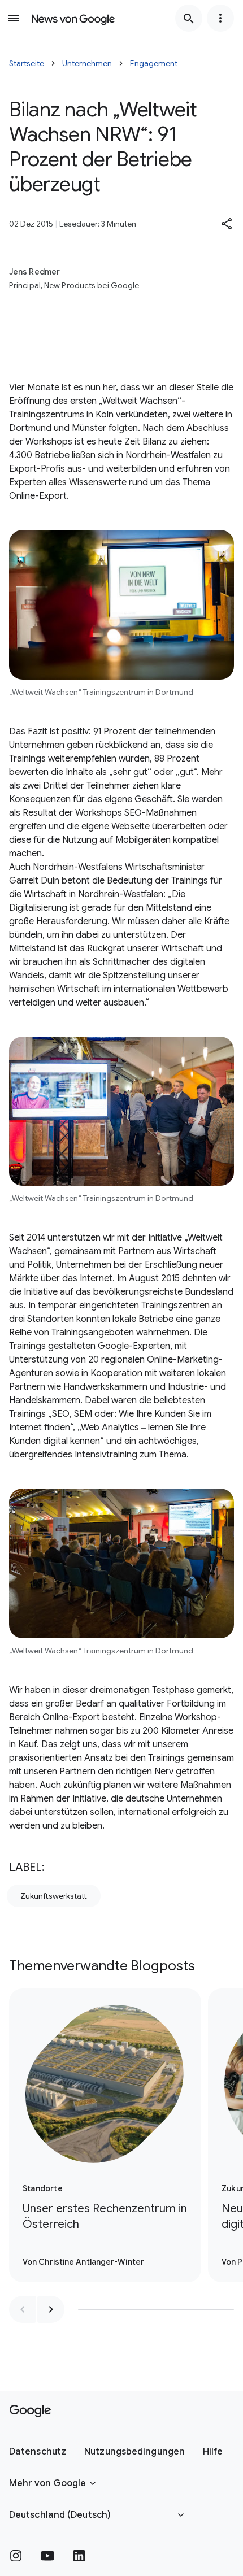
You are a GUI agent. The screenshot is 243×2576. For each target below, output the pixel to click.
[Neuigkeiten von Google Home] (73, 18)
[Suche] (189, 18)
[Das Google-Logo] (30, 2411)
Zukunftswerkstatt (54, 1896)
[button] (227, 224)
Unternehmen (87, 63)
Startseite (27, 63)
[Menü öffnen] (14, 18)
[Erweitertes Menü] (220, 18)
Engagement (154, 63)
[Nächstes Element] (51, 2309)
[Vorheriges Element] (23, 2309)
